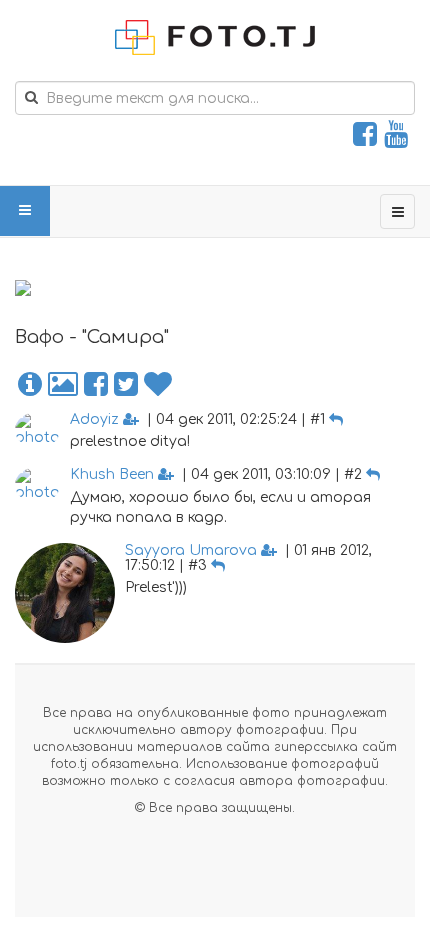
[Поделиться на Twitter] (126, 385)
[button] (30, 385)
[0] (158, 385)
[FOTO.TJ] (215, 37)
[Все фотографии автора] (63, 385)
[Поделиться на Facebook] (96, 385)
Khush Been (112, 474)
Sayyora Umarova (191, 550)
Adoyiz (94, 419)
